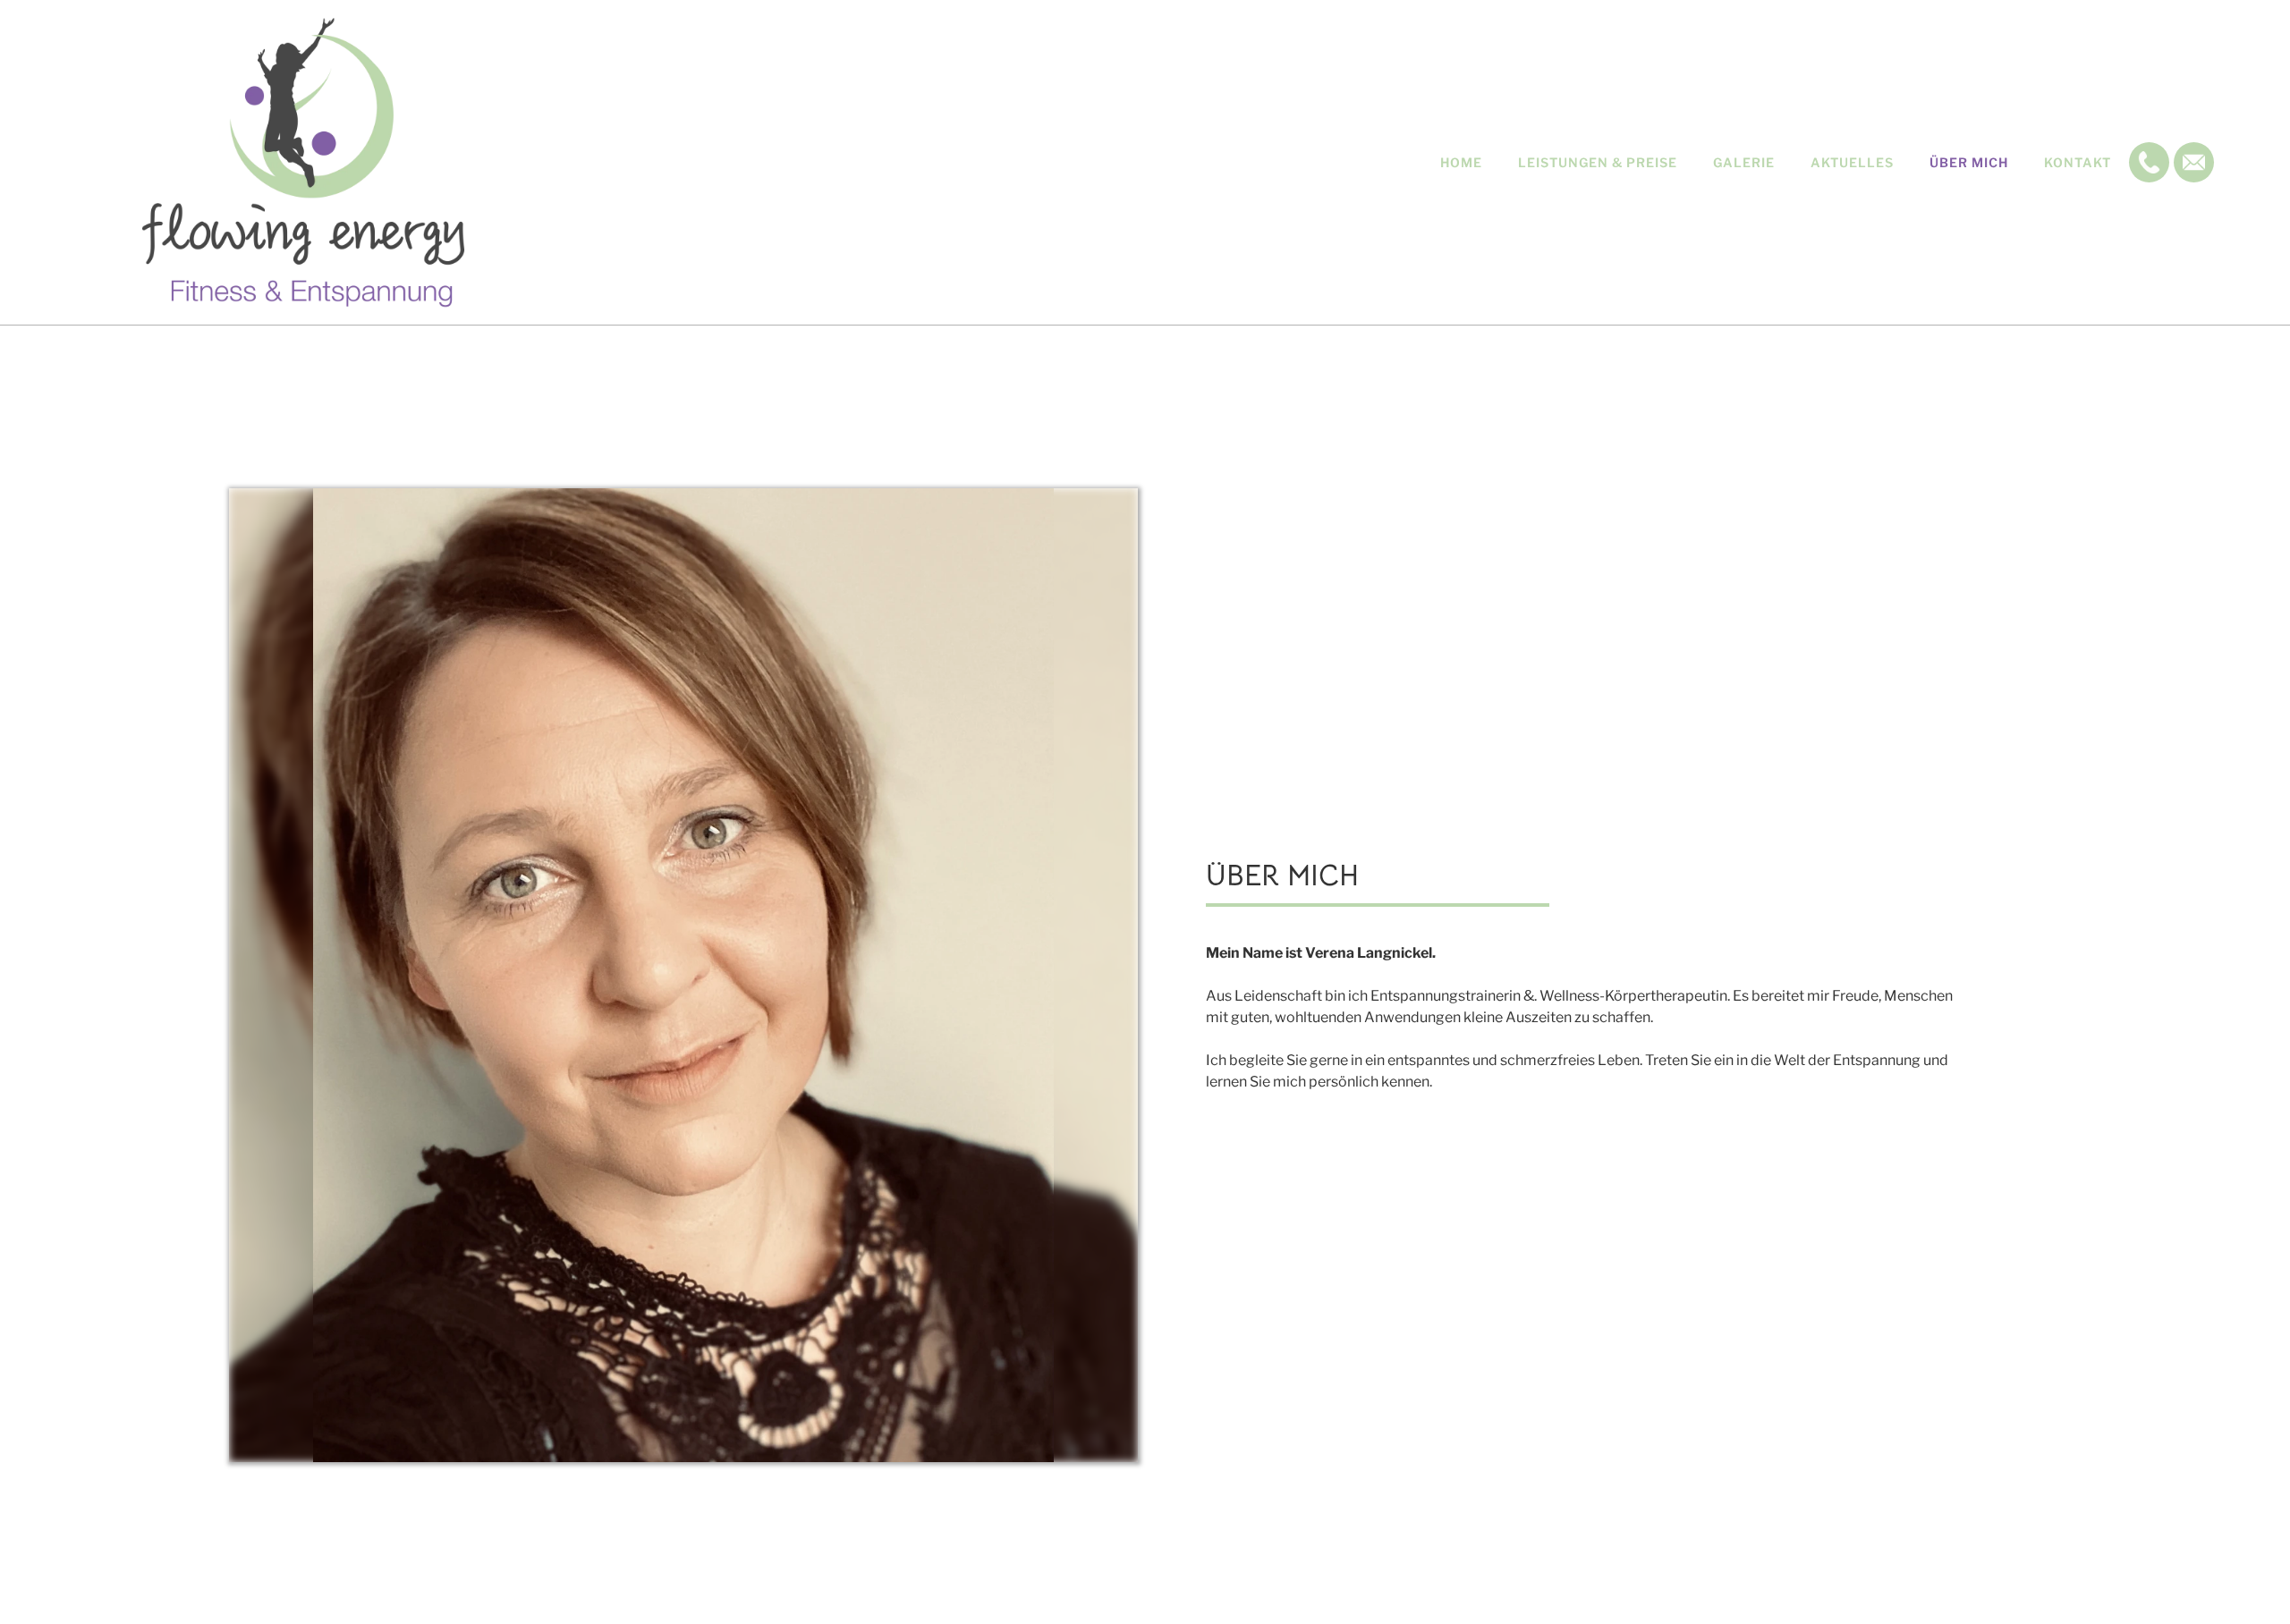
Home (1461, 162)
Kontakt (2078, 162)
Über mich (1969, 162)
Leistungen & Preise (1598, 162)
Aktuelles (1852, 162)
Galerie (1744, 162)
